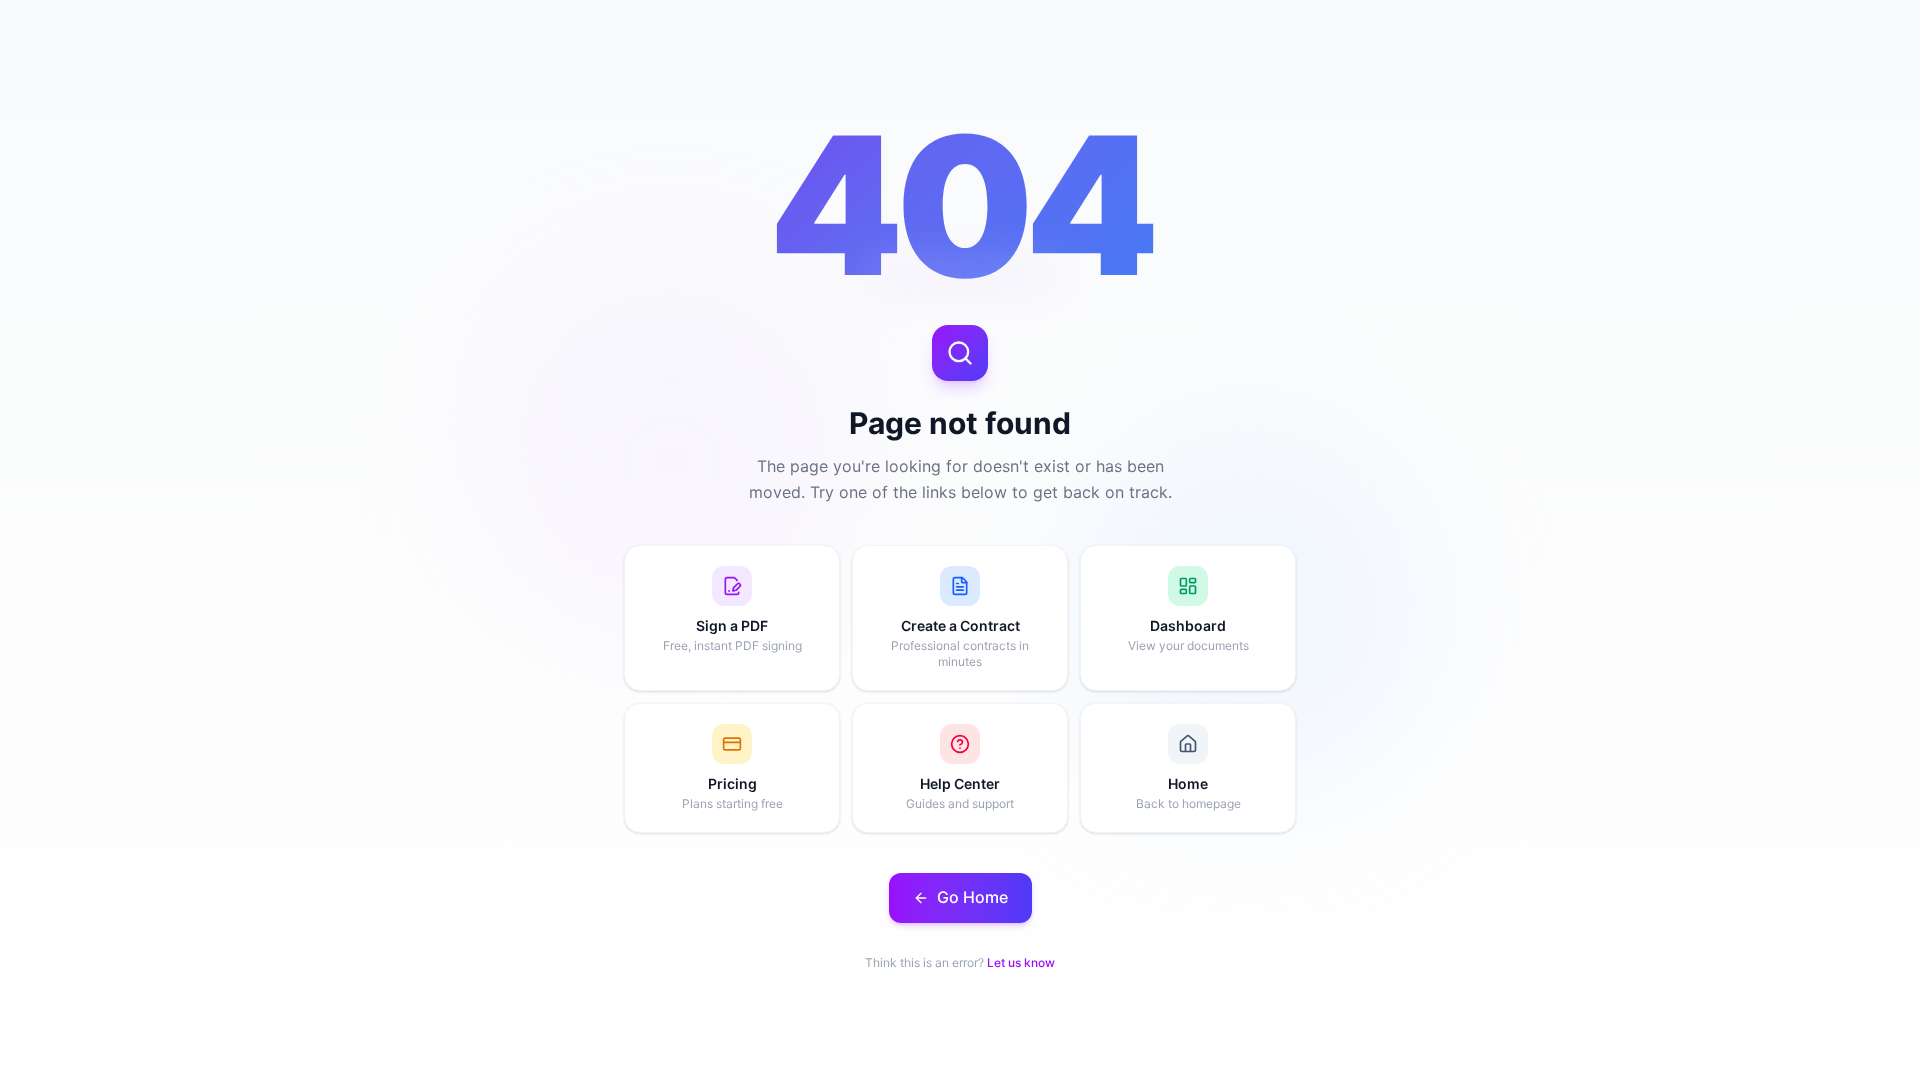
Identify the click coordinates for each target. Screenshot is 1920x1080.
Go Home (972, 897)
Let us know (1021, 962)
